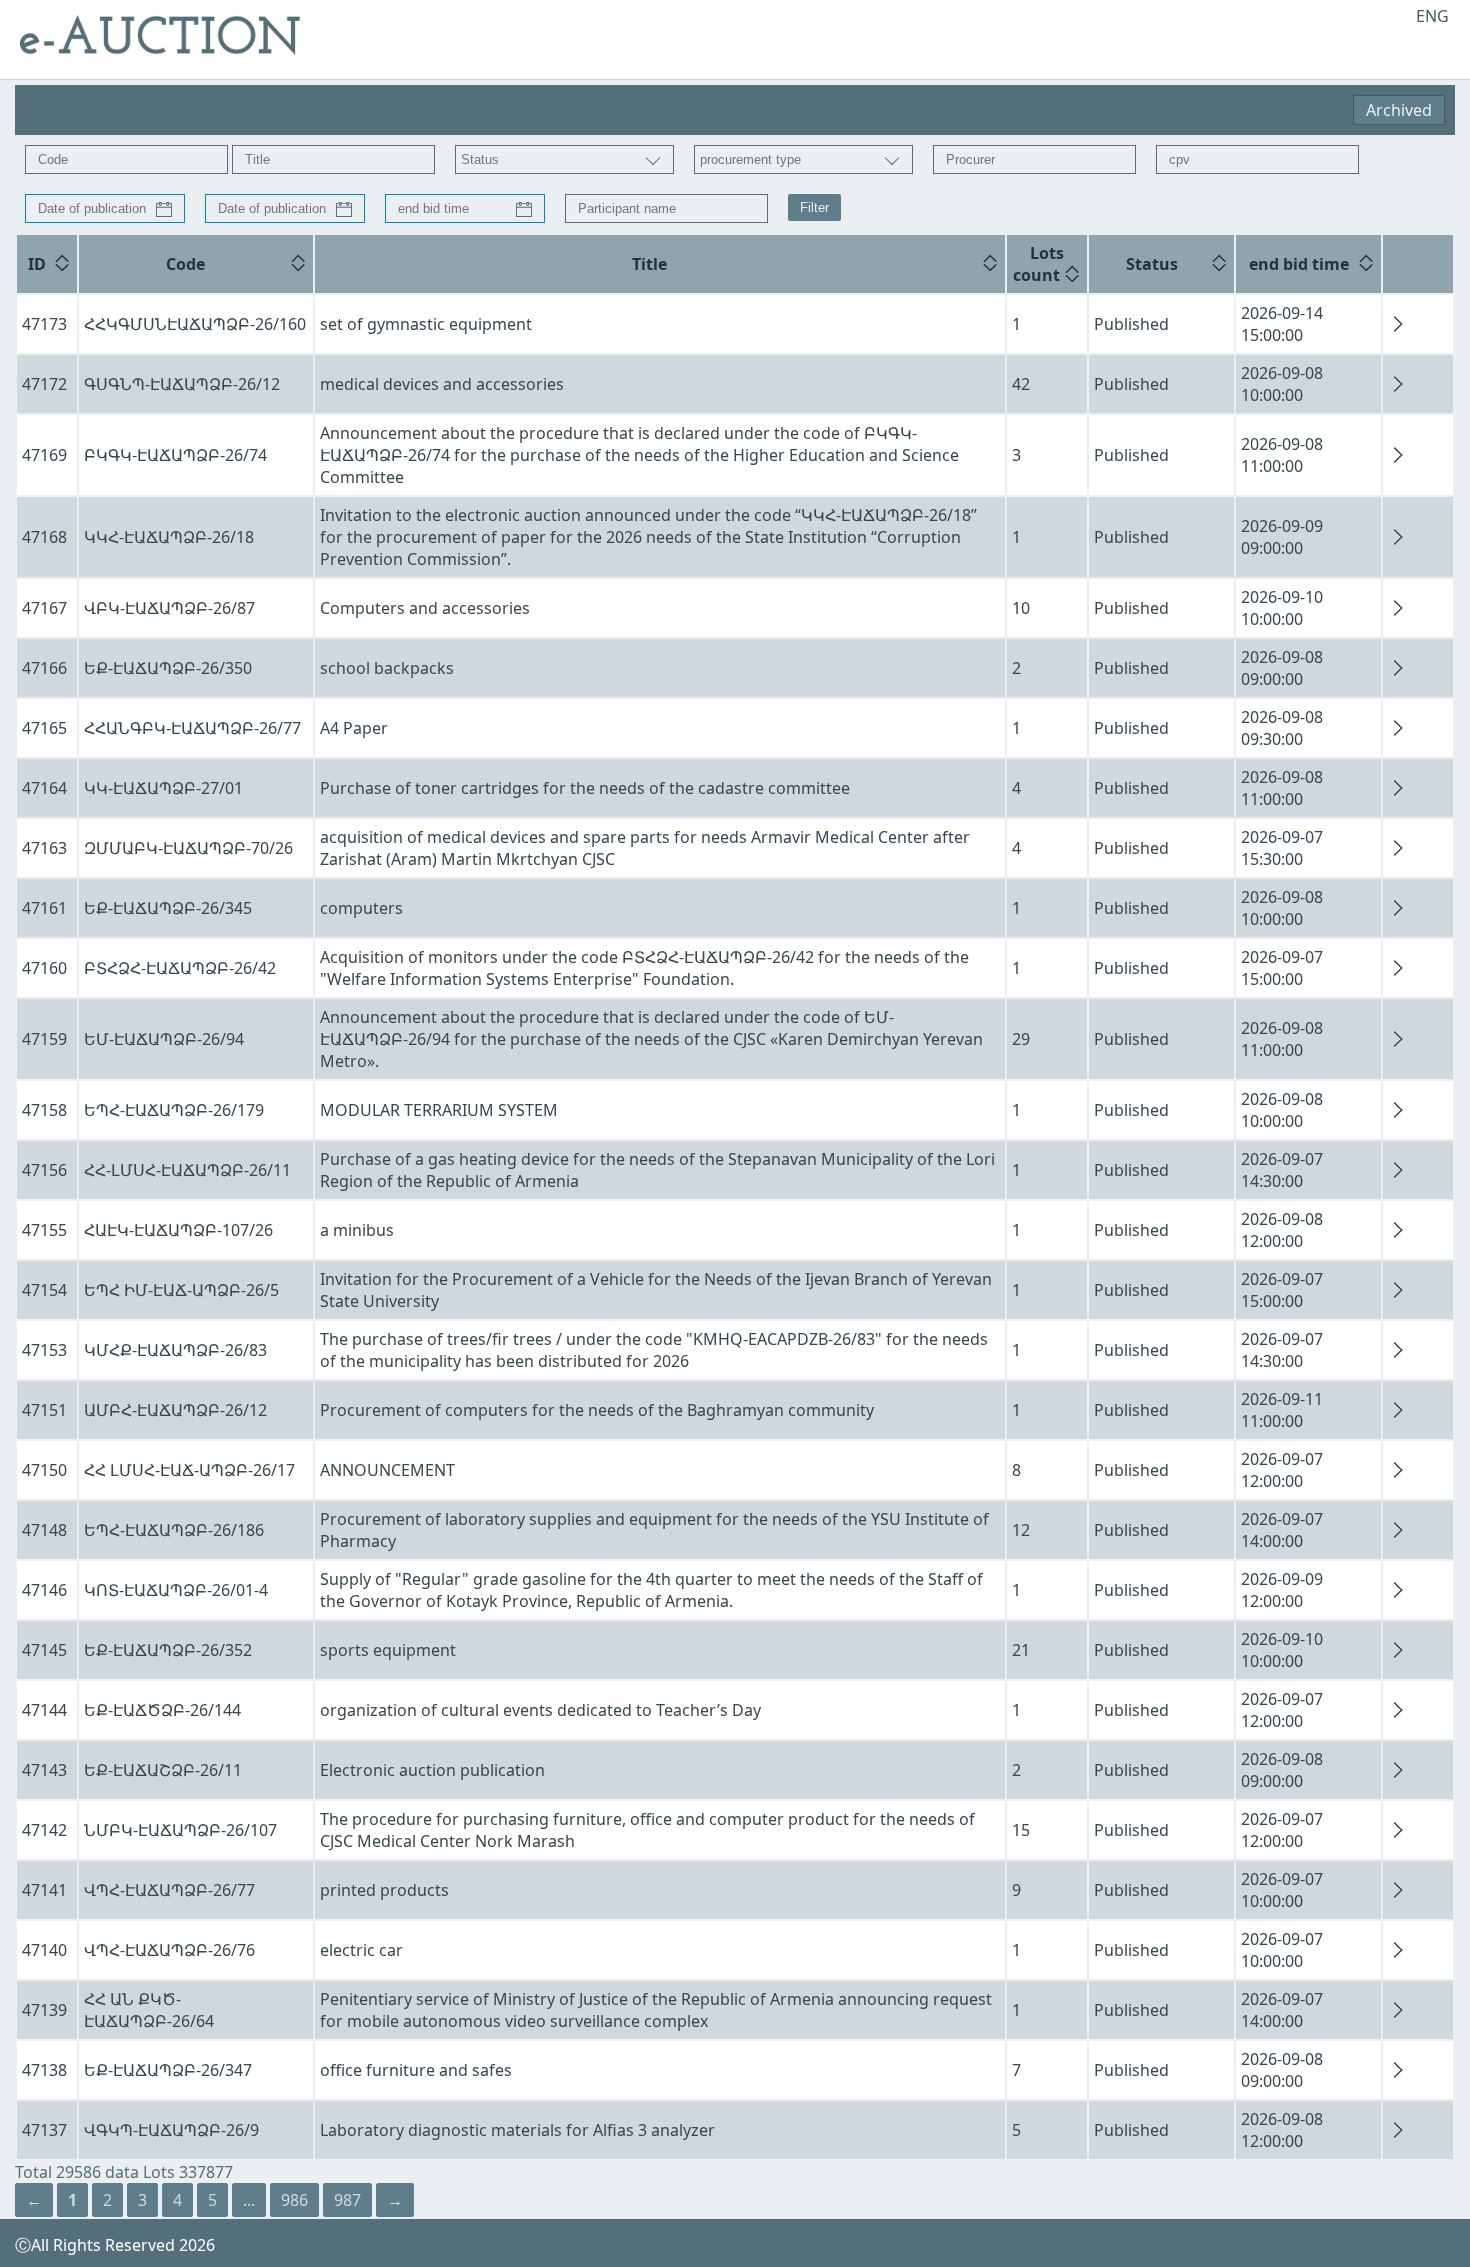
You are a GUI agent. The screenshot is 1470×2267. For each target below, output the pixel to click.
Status (1152, 264)
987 (347, 2200)
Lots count (1038, 264)
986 (294, 2200)
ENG (1432, 16)
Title (649, 264)
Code (185, 264)
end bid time (1299, 264)
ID (37, 264)
